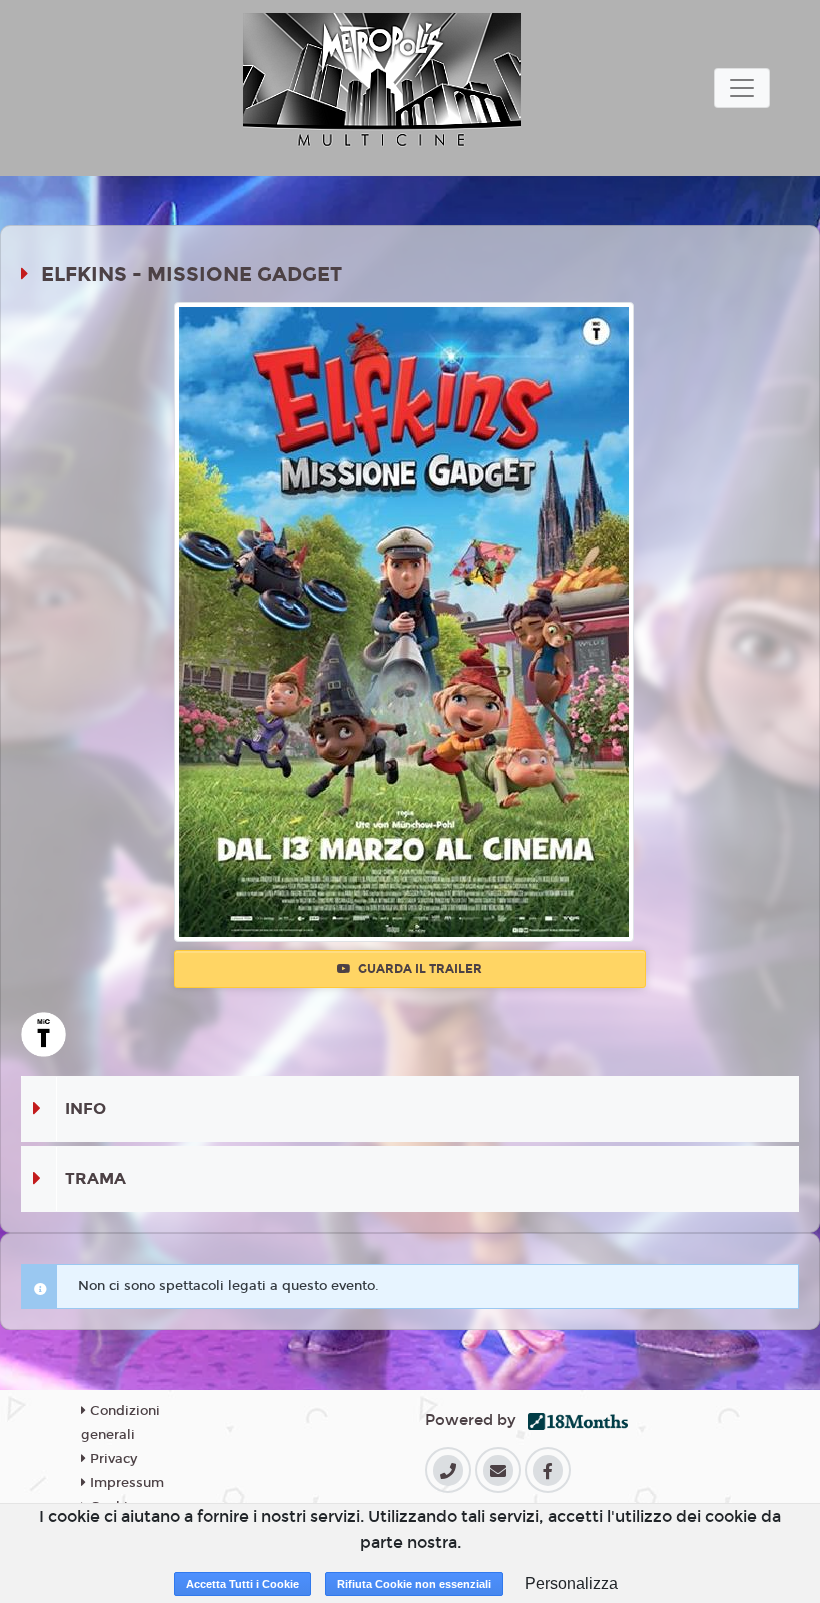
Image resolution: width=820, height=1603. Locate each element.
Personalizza (571, 1583)
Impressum (125, 1483)
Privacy (111, 1459)
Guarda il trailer (418, 969)
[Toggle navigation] (742, 88)
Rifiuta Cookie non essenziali (414, 1584)
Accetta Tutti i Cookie (242, 1584)
